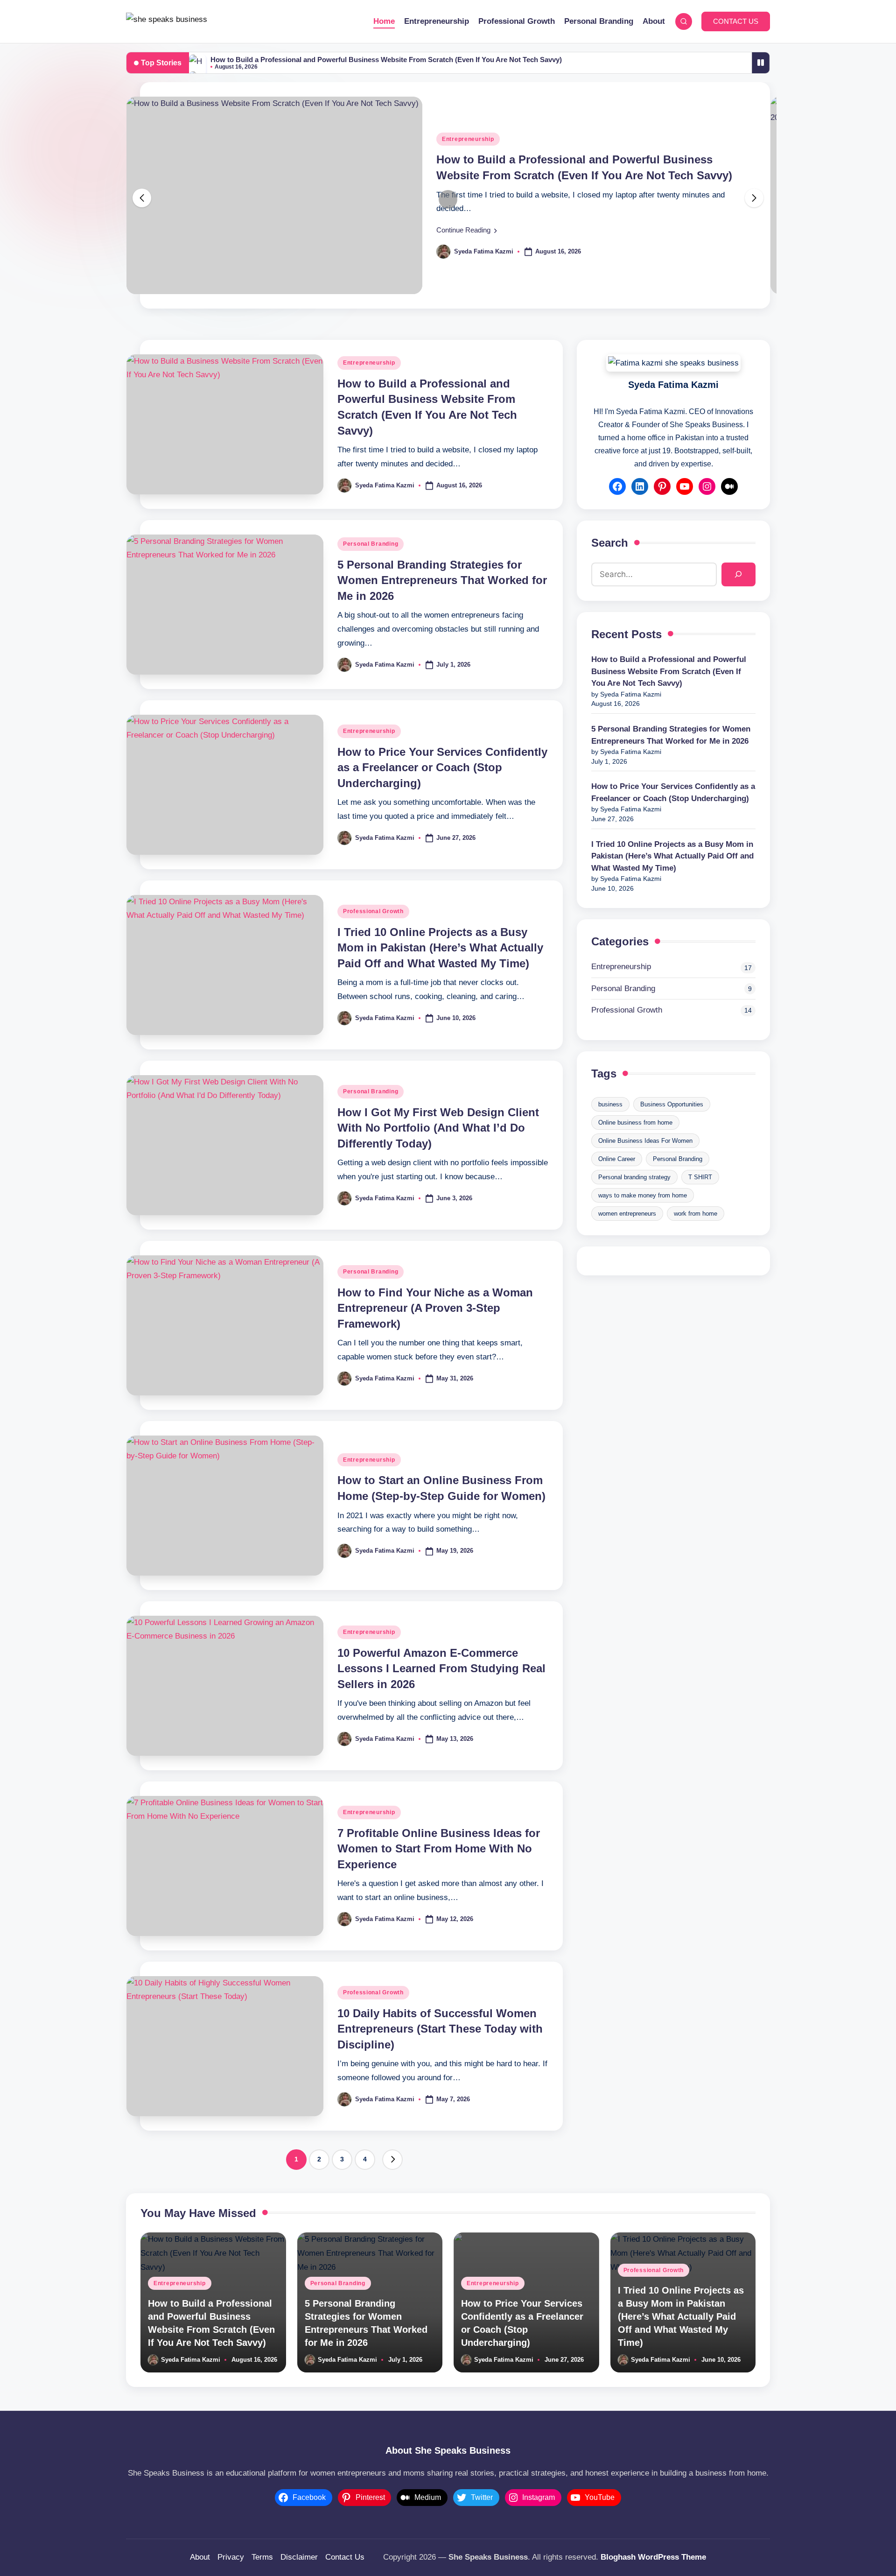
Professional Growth (373, 911)
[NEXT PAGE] (392, 2160)
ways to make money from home (643, 1195)
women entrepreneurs (627, 1214)
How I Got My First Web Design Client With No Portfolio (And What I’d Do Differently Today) (438, 1128)
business (610, 1104)
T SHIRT (700, 1177)
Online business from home (635, 1123)
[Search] (738, 574)
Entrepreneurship (468, 139)
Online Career (617, 1159)
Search (610, 543)
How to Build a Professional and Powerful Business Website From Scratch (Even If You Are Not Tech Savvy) (386, 60)
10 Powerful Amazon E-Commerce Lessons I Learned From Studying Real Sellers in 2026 (441, 1668)
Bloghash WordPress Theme (653, 2557)
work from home (696, 1214)
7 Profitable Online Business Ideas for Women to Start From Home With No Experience (439, 1849)
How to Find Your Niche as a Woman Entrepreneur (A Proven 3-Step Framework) (435, 1308)
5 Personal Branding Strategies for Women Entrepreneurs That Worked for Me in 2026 (442, 580)
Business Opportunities (672, 1104)
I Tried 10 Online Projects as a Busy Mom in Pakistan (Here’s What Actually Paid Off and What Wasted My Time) (440, 948)
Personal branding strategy (634, 1177)
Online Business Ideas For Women (645, 1141)
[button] (736, 21)
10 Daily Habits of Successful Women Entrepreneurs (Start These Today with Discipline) (440, 2029)
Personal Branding (371, 544)
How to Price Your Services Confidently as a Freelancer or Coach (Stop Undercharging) (442, 767)
